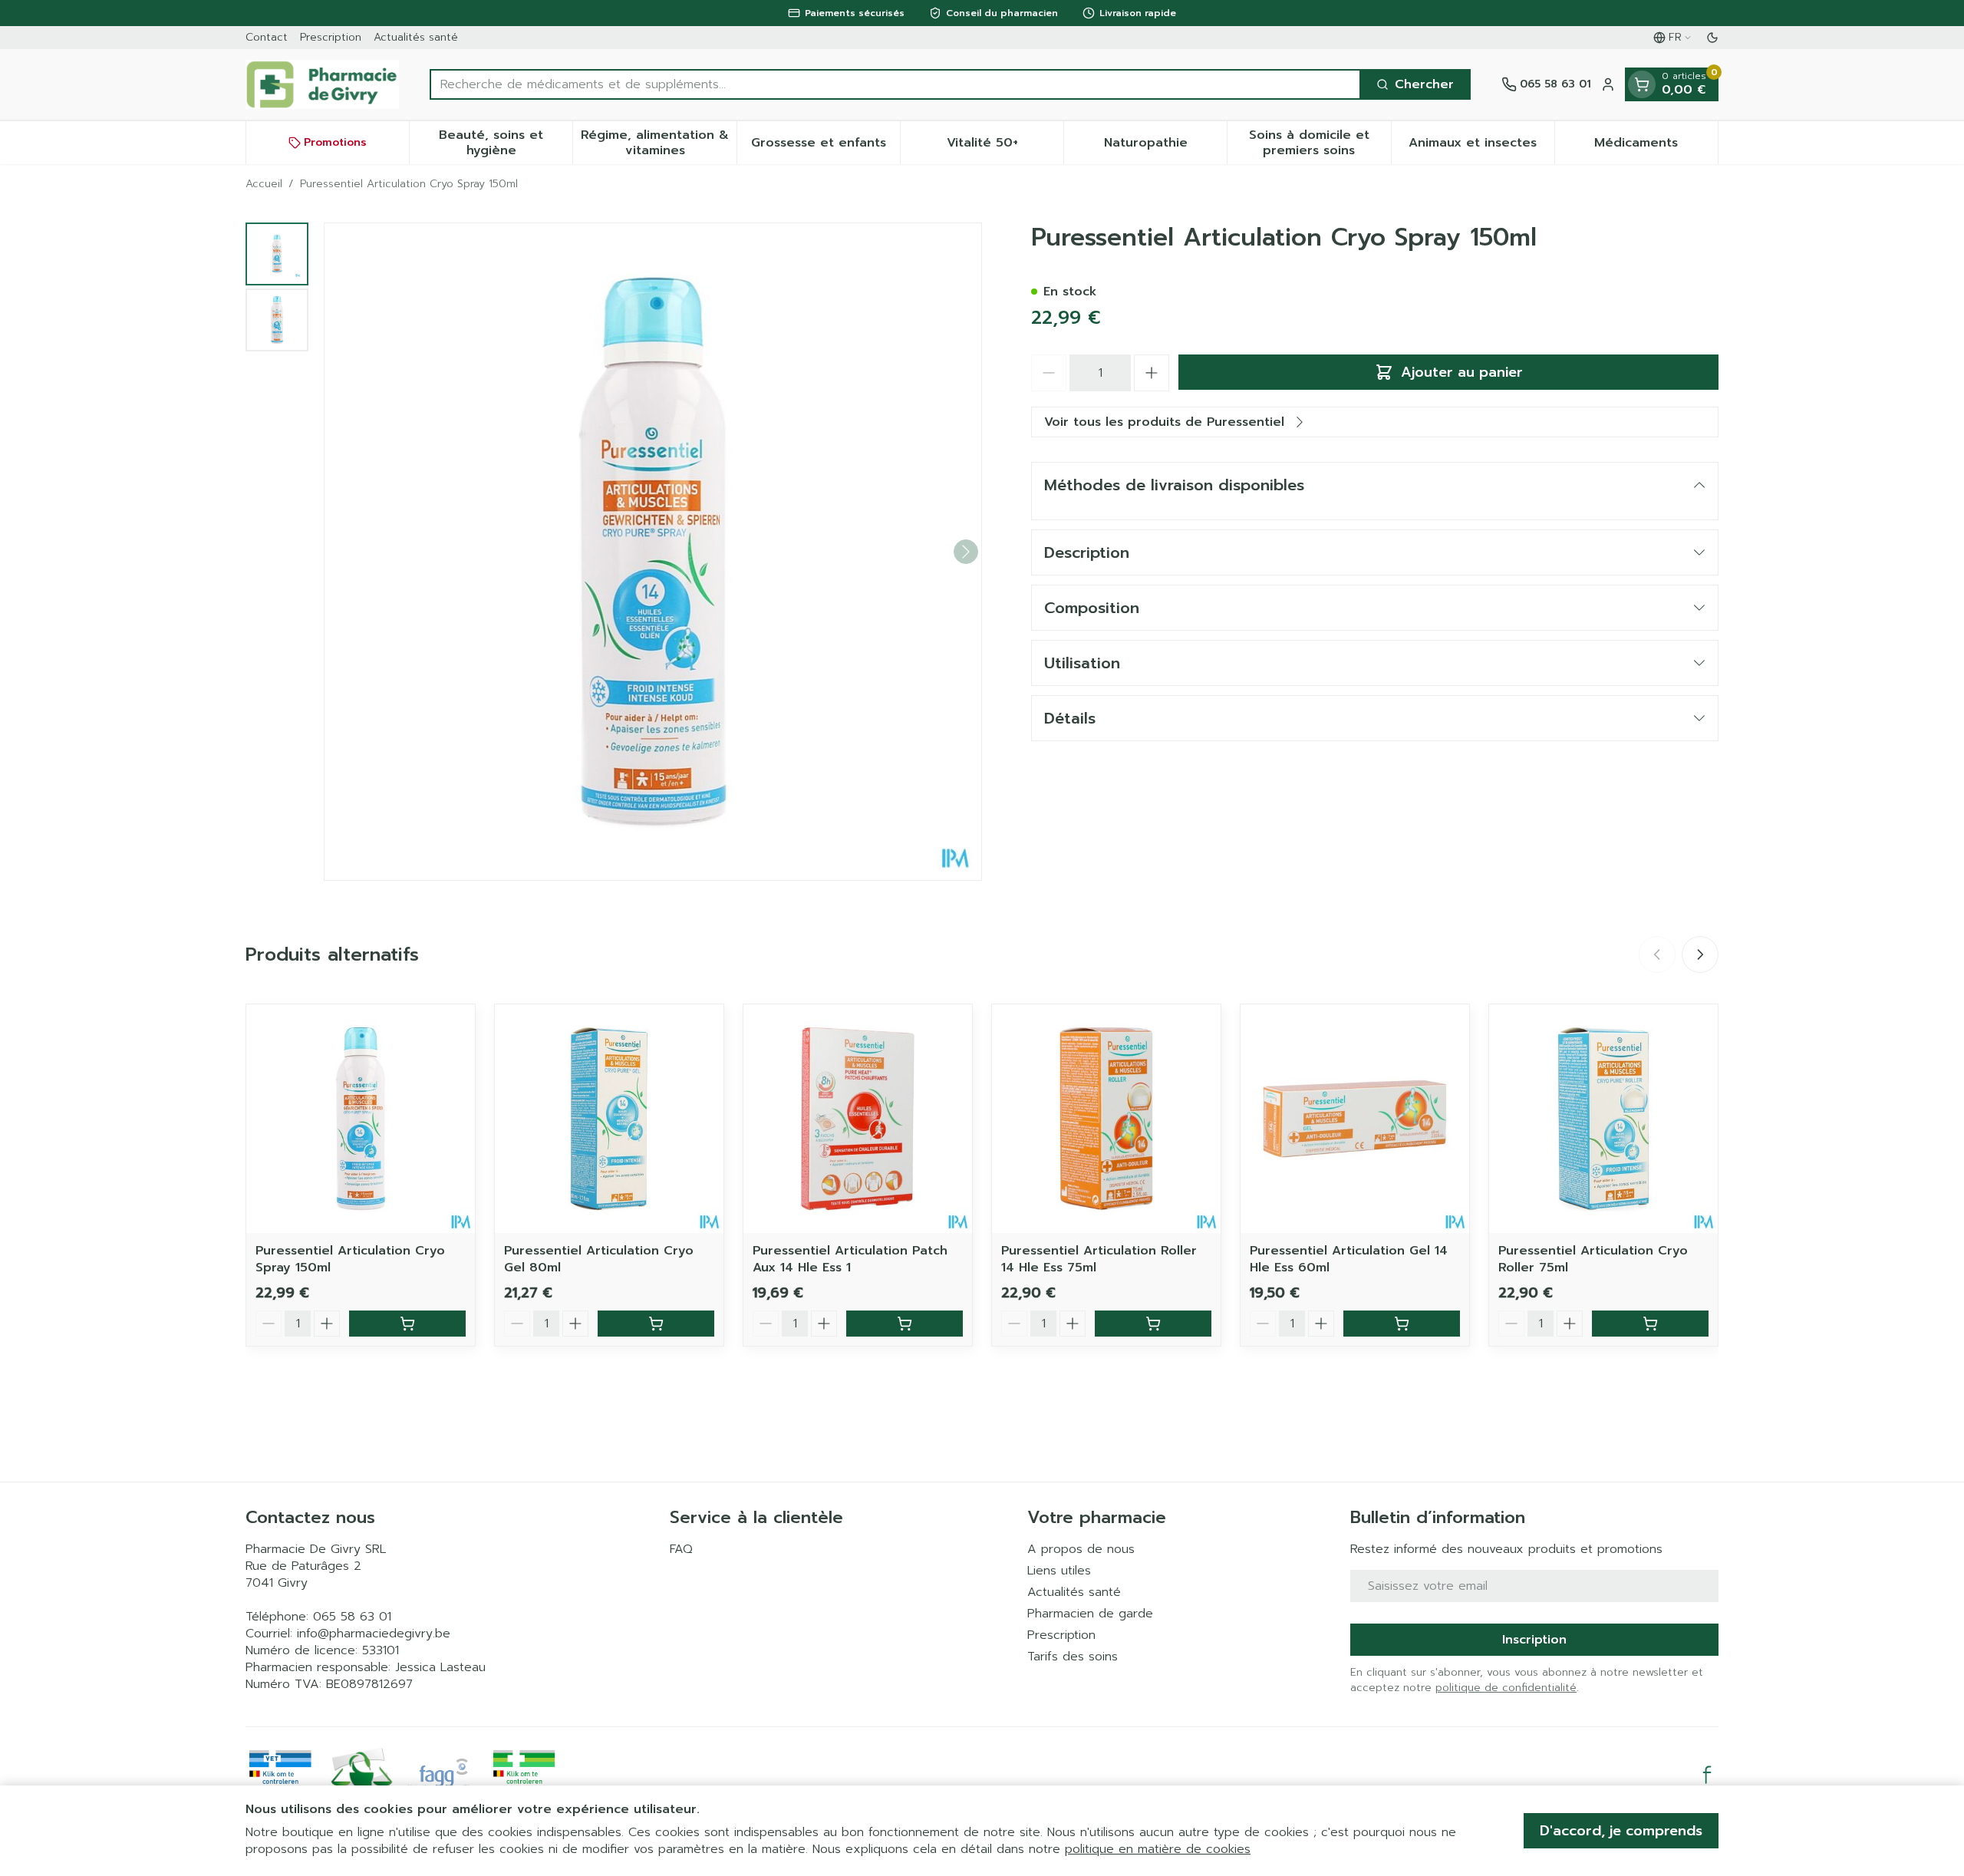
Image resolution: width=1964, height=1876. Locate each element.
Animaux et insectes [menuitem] (1481, 147)
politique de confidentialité (1506, 1688)
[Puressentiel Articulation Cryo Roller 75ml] (1603, 1119)
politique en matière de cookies (1158, 1849)
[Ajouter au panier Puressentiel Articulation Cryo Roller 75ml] (1650, 1324)
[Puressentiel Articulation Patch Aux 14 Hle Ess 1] (858, 1119)
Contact (267, 37)
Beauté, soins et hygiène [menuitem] (506, 143)
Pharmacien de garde (1090, 1614)
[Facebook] (1707, 1775)
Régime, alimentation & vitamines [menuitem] (658, 143)
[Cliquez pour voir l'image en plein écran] (653, 552)
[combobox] (895, 84)
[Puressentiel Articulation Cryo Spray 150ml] (361, 1119)
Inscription (1534, 1640)
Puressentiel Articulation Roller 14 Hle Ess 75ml (1099, 1259)
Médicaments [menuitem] (1656, 147)
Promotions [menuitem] (335, 142)
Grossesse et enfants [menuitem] (825, 147)
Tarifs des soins (1073, 1657)
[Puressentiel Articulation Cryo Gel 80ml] (609, 1119)
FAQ (681, 1549)
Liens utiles (1059, 1571)
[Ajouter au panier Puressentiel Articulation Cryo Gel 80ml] (656, 1324)
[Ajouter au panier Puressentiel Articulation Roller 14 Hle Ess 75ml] (1153, 1324)
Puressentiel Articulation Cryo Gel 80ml (599, 1259)
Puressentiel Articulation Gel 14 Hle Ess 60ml (1349, 1259)
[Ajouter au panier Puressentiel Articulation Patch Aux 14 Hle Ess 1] (905, 1324)
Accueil (264, 184)
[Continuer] (966, 552)
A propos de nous (1081, 1549)
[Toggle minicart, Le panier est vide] (1642, 84)
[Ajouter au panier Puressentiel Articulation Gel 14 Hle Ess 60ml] (1402, 1324)
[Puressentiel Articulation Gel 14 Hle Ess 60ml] (1355, 1119)
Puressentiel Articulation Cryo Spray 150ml (350, 1259)
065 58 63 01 (352, 1617)
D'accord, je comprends (1621, 1831)
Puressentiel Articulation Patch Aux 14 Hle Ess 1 (850, 1259)
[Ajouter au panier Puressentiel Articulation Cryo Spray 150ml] (407, 1324)
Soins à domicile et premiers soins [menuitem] (1320, 143)
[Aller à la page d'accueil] (322, 84)
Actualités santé (416, 37)
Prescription (331, 37)
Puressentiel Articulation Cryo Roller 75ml (1593, 1259)
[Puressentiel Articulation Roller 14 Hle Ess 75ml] (1106, 1119)
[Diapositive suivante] (1700, 954)
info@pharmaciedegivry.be (374, 1634)
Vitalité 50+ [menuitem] (1005, 147)
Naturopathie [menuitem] (1165, 147)
